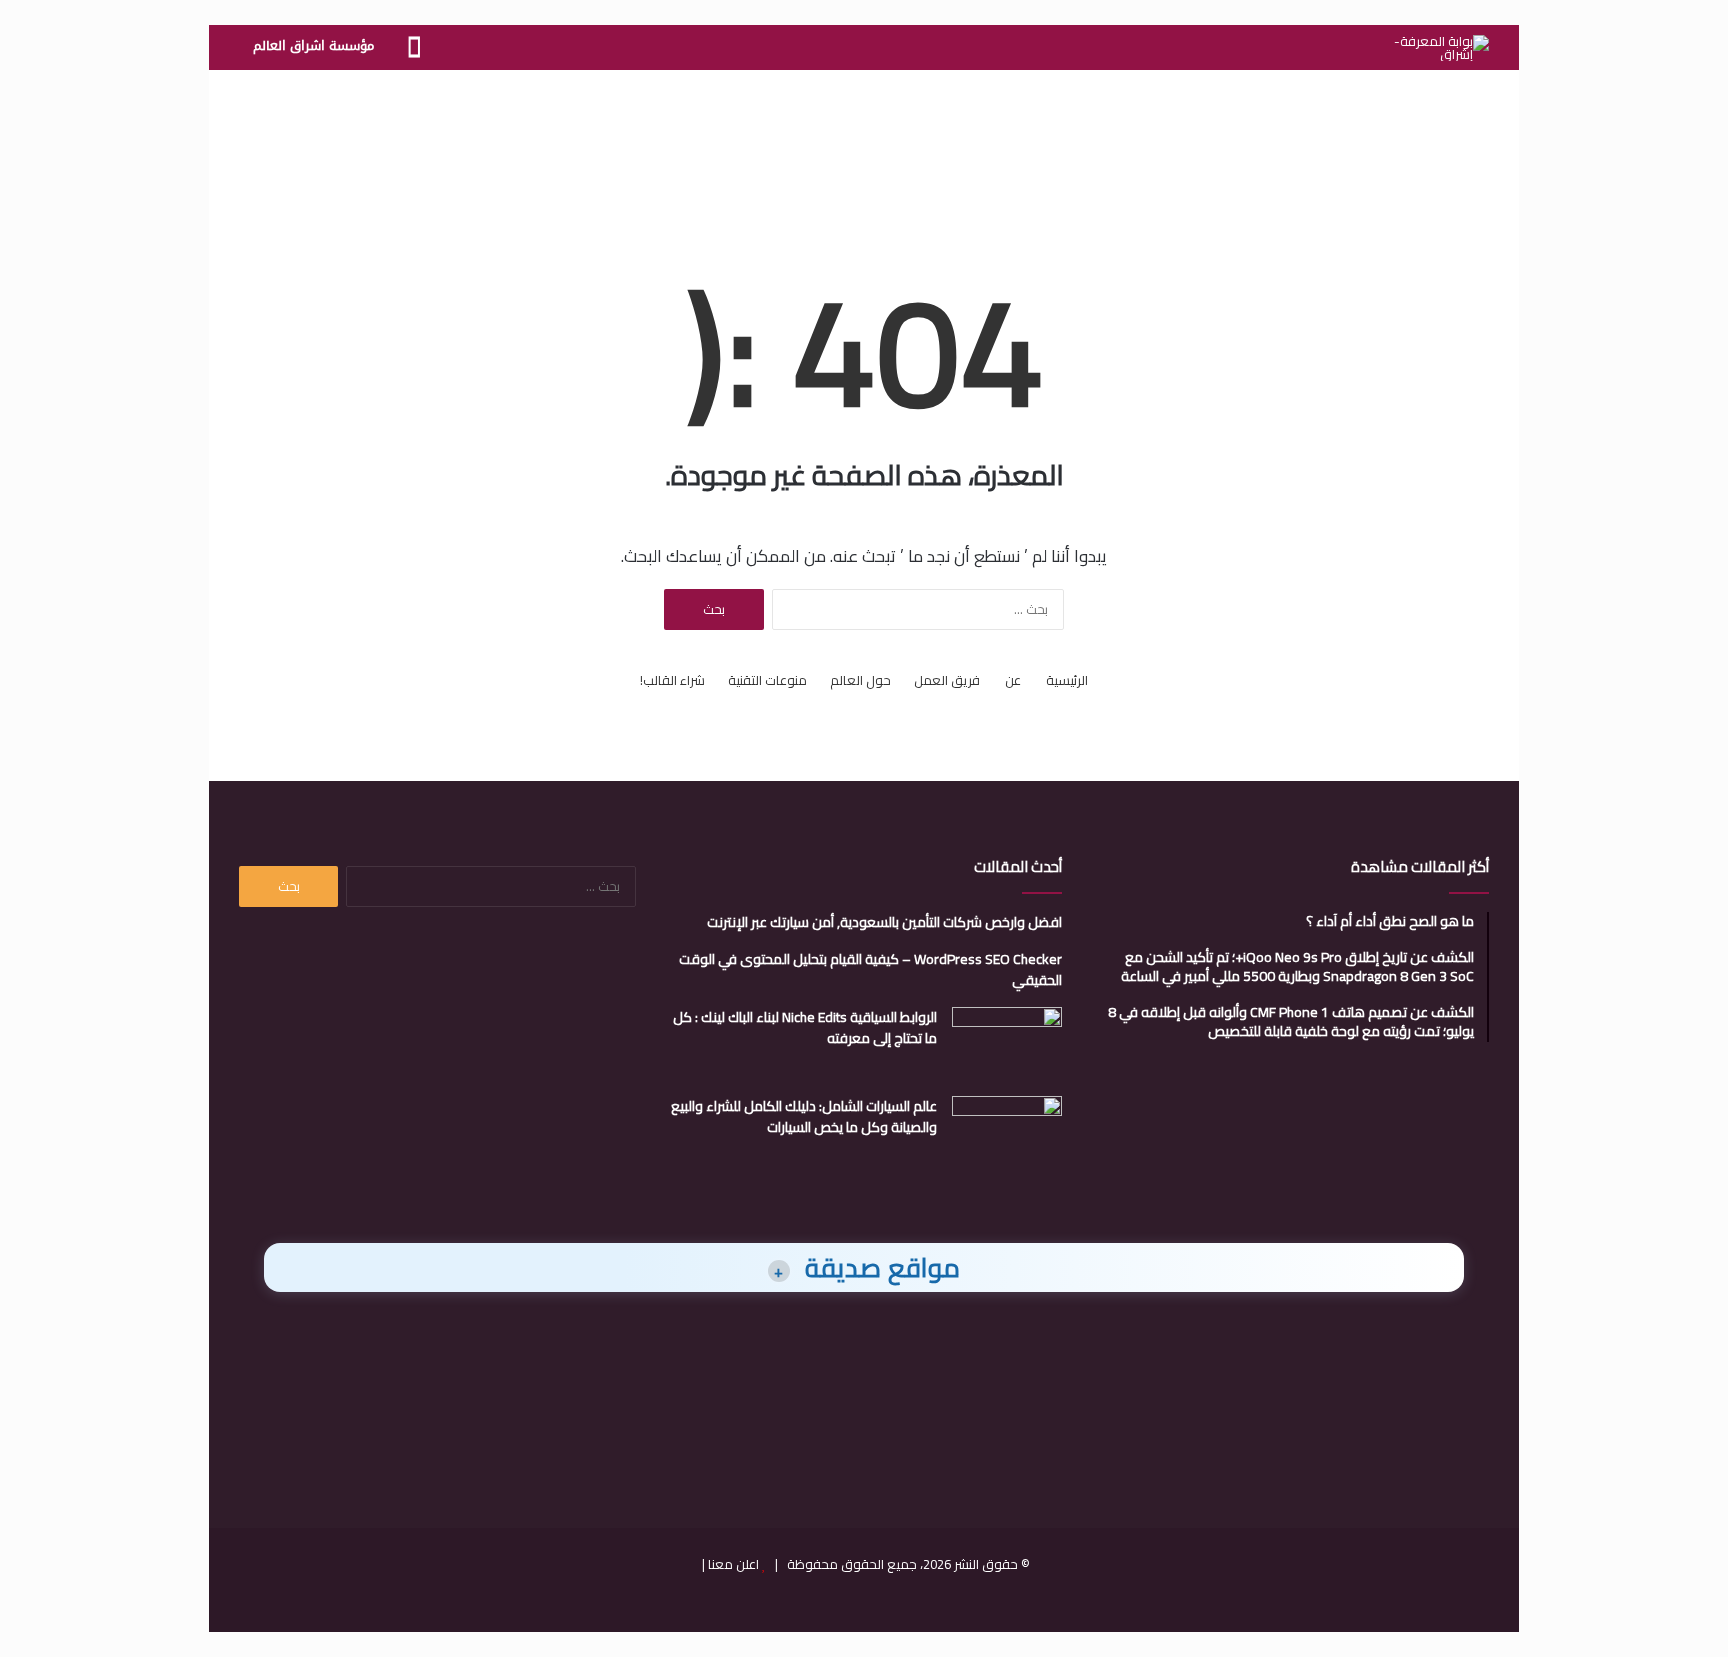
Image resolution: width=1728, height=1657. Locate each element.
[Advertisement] (864, 135)
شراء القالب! (672, 680)
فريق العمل (947, 680)
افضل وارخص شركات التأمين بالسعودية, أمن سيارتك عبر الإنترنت (884, 922)
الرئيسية (1067, 680)
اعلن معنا (733, 1564)
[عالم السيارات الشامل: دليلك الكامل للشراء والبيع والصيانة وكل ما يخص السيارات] (1007, 1133)
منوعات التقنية (767, 680)
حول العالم (860, 680)
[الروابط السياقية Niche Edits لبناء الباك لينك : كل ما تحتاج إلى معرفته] (1007, 1044)
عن (1013, 680)
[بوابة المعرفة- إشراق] (1441, 48)
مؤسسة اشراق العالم (313, 45)
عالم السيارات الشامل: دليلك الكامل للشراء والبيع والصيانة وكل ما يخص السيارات (804, 1116)
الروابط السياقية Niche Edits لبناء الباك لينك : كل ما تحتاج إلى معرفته (805, 1027)
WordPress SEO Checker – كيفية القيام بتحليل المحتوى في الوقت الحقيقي (870, 969)
